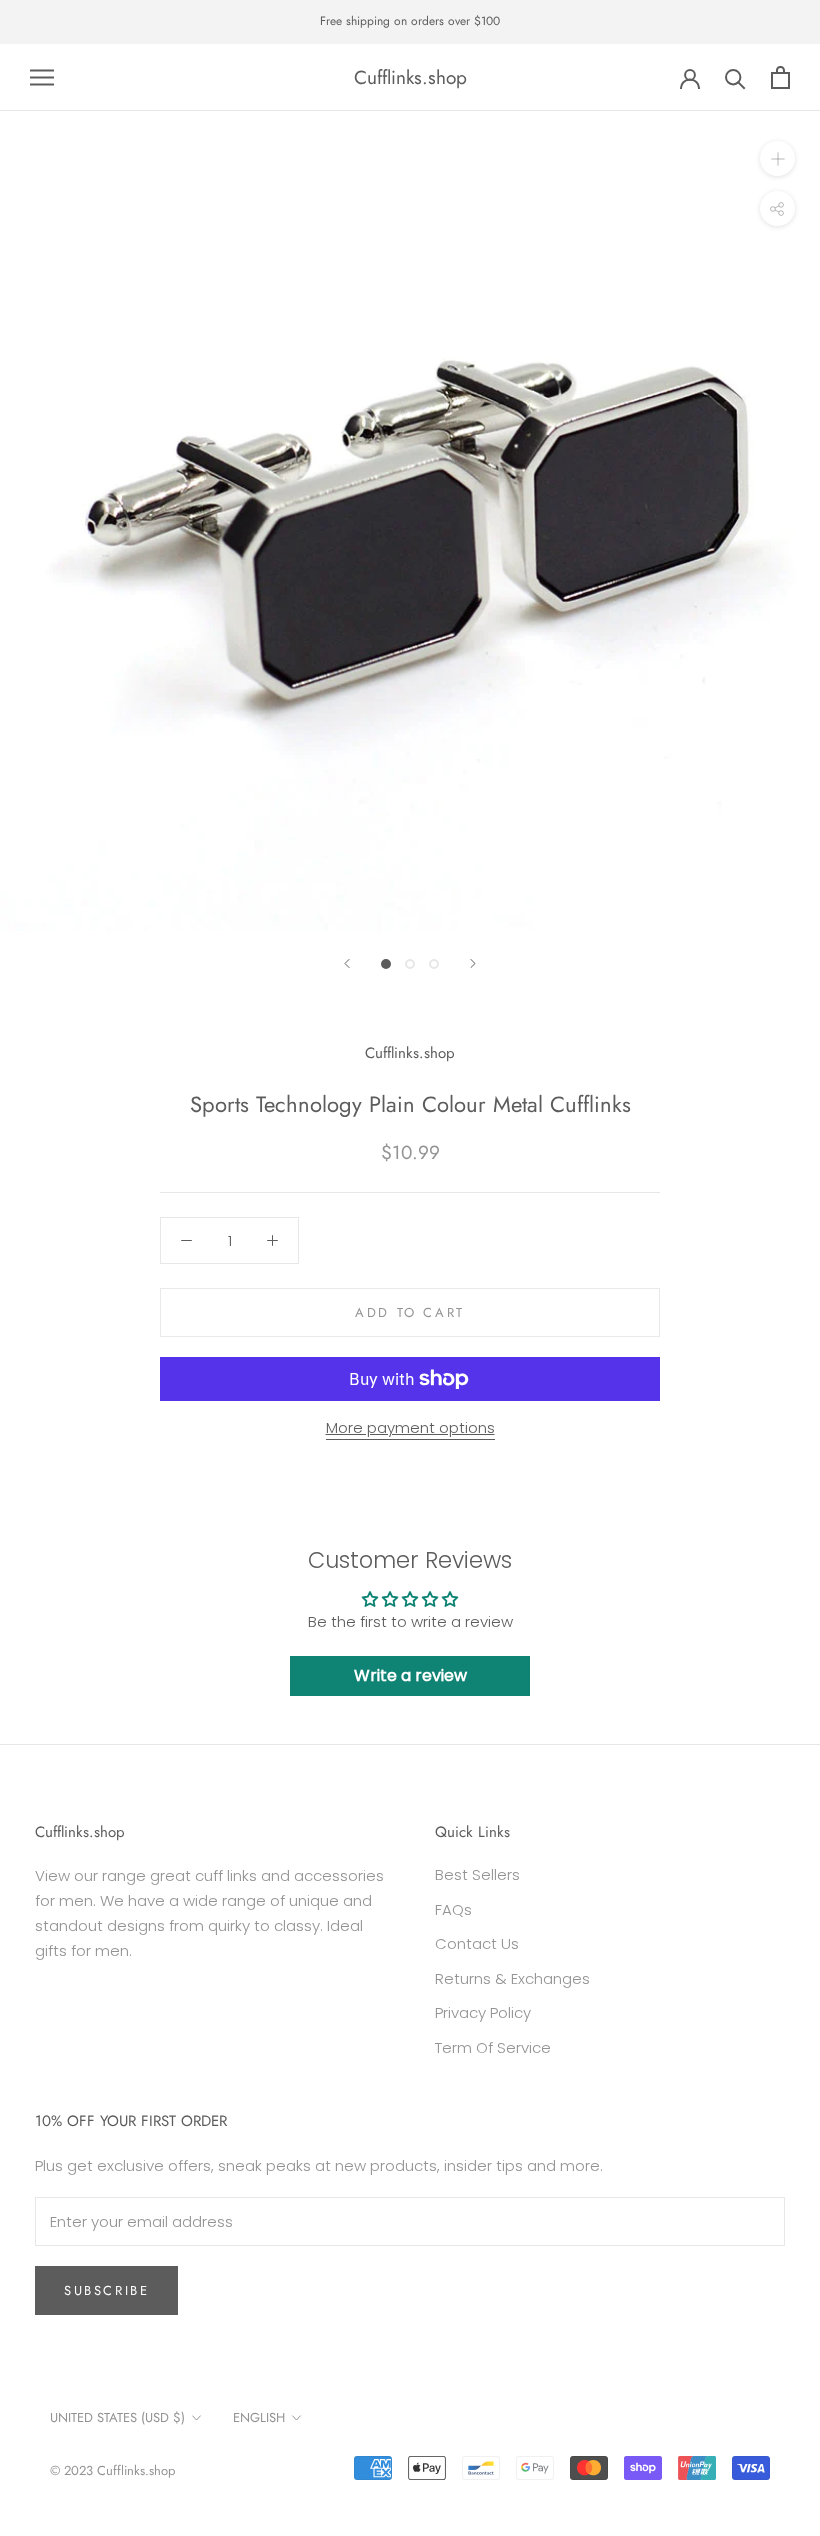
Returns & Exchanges (512, 1978)
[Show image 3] (434, 964)
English (259, 2417)
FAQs (453, 1909)
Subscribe (106, 2290)
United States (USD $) (117, 2417)
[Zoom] (777, 158)
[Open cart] (780, 77)
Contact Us (477, 1943)
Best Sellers (477, 1874)
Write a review (410, 1675)
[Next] (473, 963)
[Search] (735, 77)
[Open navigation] (42, 77)
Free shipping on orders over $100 (410, 21)
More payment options (410, 1427)
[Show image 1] (386, 964)
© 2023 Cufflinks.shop (112, 2470)
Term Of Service (493, 2047)
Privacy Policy (483, 2012)
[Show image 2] (410, 964)
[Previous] (347, 963)
